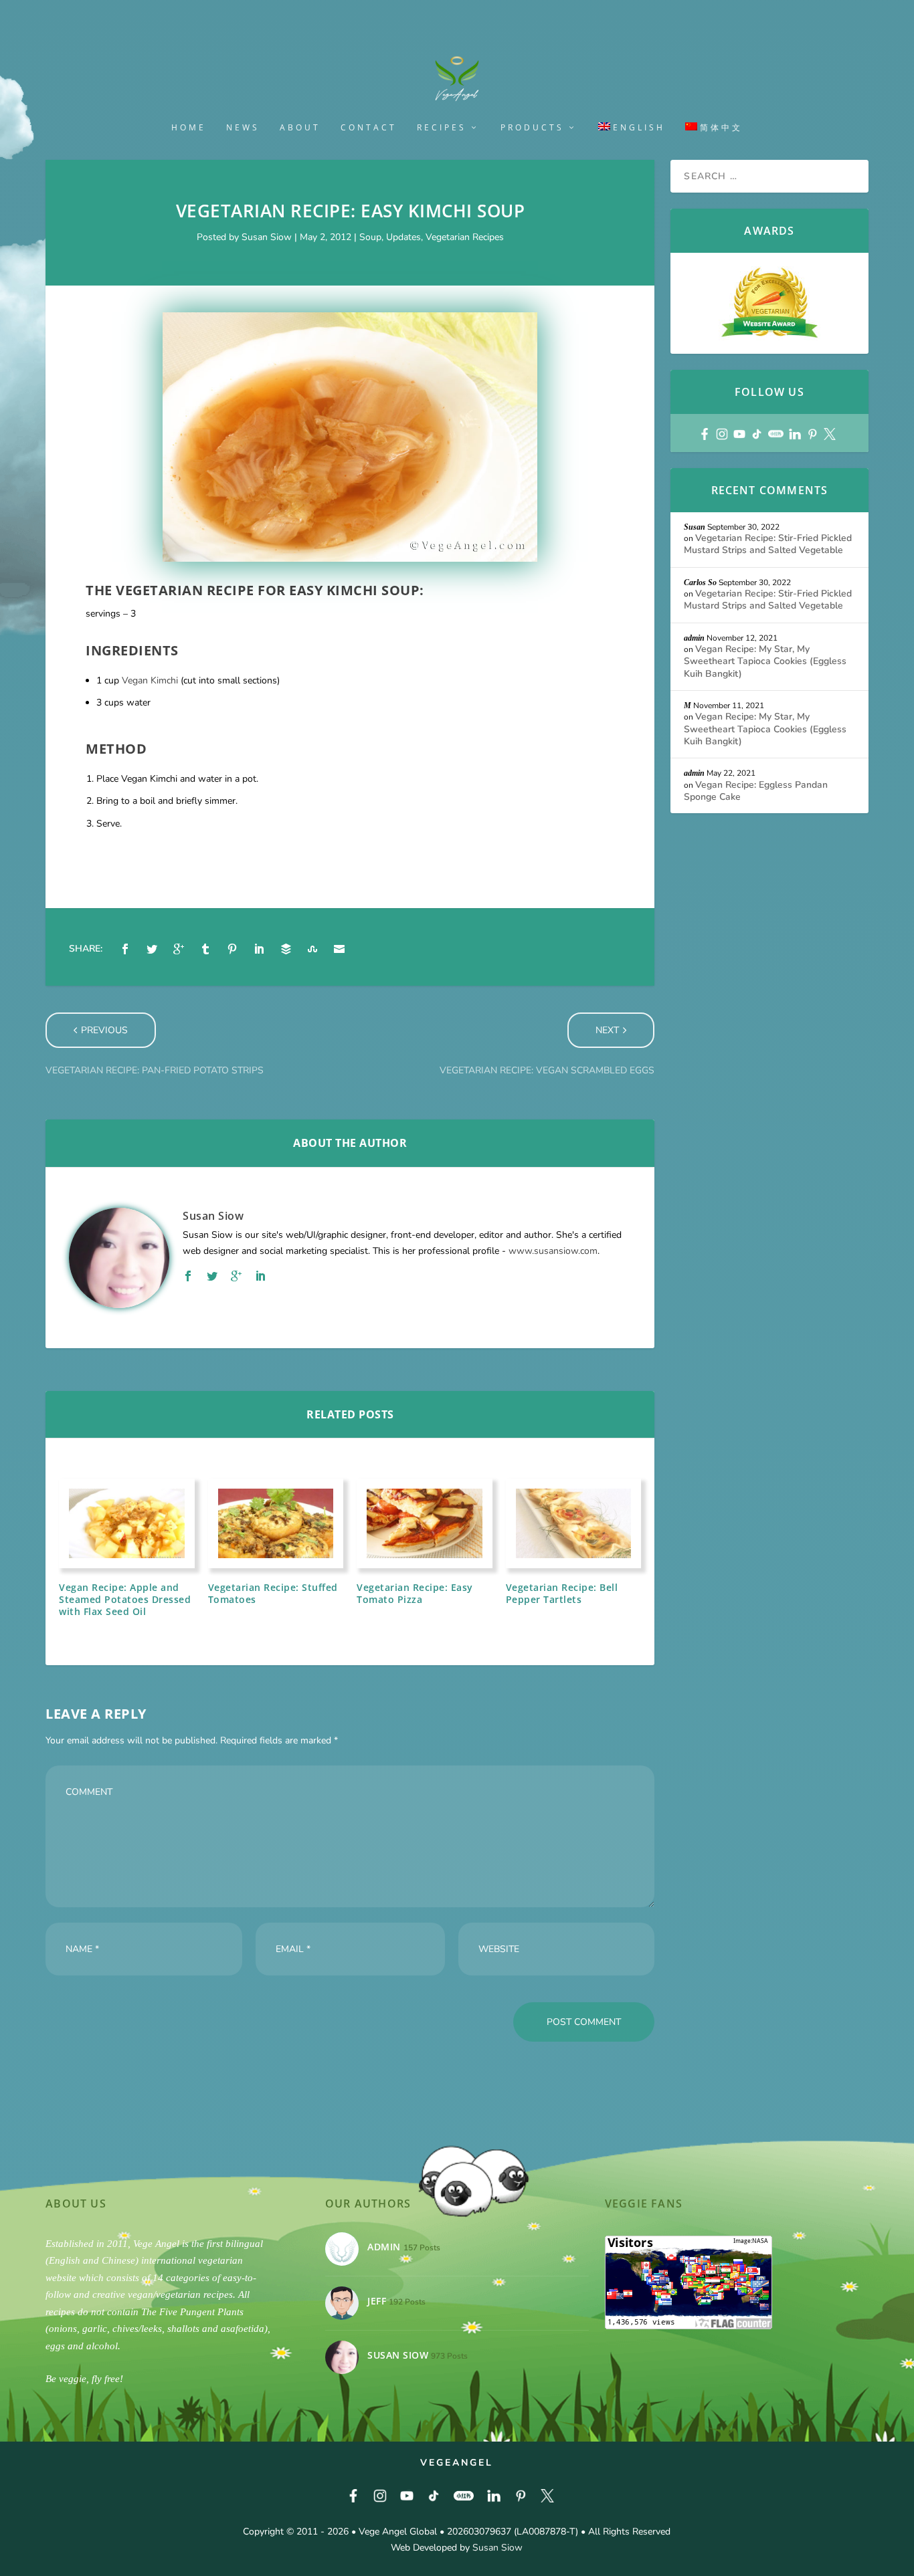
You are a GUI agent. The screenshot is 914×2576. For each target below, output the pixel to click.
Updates (403, 237)
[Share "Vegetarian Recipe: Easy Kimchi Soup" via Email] (339, 949)
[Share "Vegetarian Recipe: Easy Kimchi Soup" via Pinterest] (232, 949)
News (243, 128)
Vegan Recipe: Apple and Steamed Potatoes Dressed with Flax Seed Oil (125, 1599)
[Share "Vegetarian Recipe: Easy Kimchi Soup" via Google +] (179, 949)
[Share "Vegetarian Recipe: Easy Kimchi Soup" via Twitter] (152, 949)
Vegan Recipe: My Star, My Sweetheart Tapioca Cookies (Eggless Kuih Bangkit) (765, 661)
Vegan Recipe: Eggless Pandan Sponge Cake (756, 791)
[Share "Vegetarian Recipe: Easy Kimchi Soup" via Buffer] (286, 949)
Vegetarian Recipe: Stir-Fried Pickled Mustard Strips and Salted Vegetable (768, 544)
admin (694, 638)
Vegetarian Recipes (465, 237)
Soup (370, 237)
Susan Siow (267, 237)
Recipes (442, 128)
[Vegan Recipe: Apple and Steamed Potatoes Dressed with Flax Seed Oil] (127, 1523)
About (300, 128)
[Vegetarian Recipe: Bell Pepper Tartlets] (574, 1523)
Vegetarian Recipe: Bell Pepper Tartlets (562, 1593)
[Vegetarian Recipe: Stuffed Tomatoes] (276, 1523)
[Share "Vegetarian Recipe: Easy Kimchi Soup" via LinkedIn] (259, 949)
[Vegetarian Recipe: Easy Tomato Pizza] (425, 1523)
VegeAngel (457, 2463)
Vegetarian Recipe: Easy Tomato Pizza (415, 1593)
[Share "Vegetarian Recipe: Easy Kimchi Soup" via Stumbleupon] (312, 949)
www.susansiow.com (553, 1251)
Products (532, 128)
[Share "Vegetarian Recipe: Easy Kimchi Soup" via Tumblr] (205, 949)
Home (189, 128)
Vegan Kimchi (150, 680)
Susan (695, 527)
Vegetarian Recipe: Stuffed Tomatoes (273, 1593)
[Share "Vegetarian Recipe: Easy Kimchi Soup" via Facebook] (125, 949)
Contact (369, 128)
